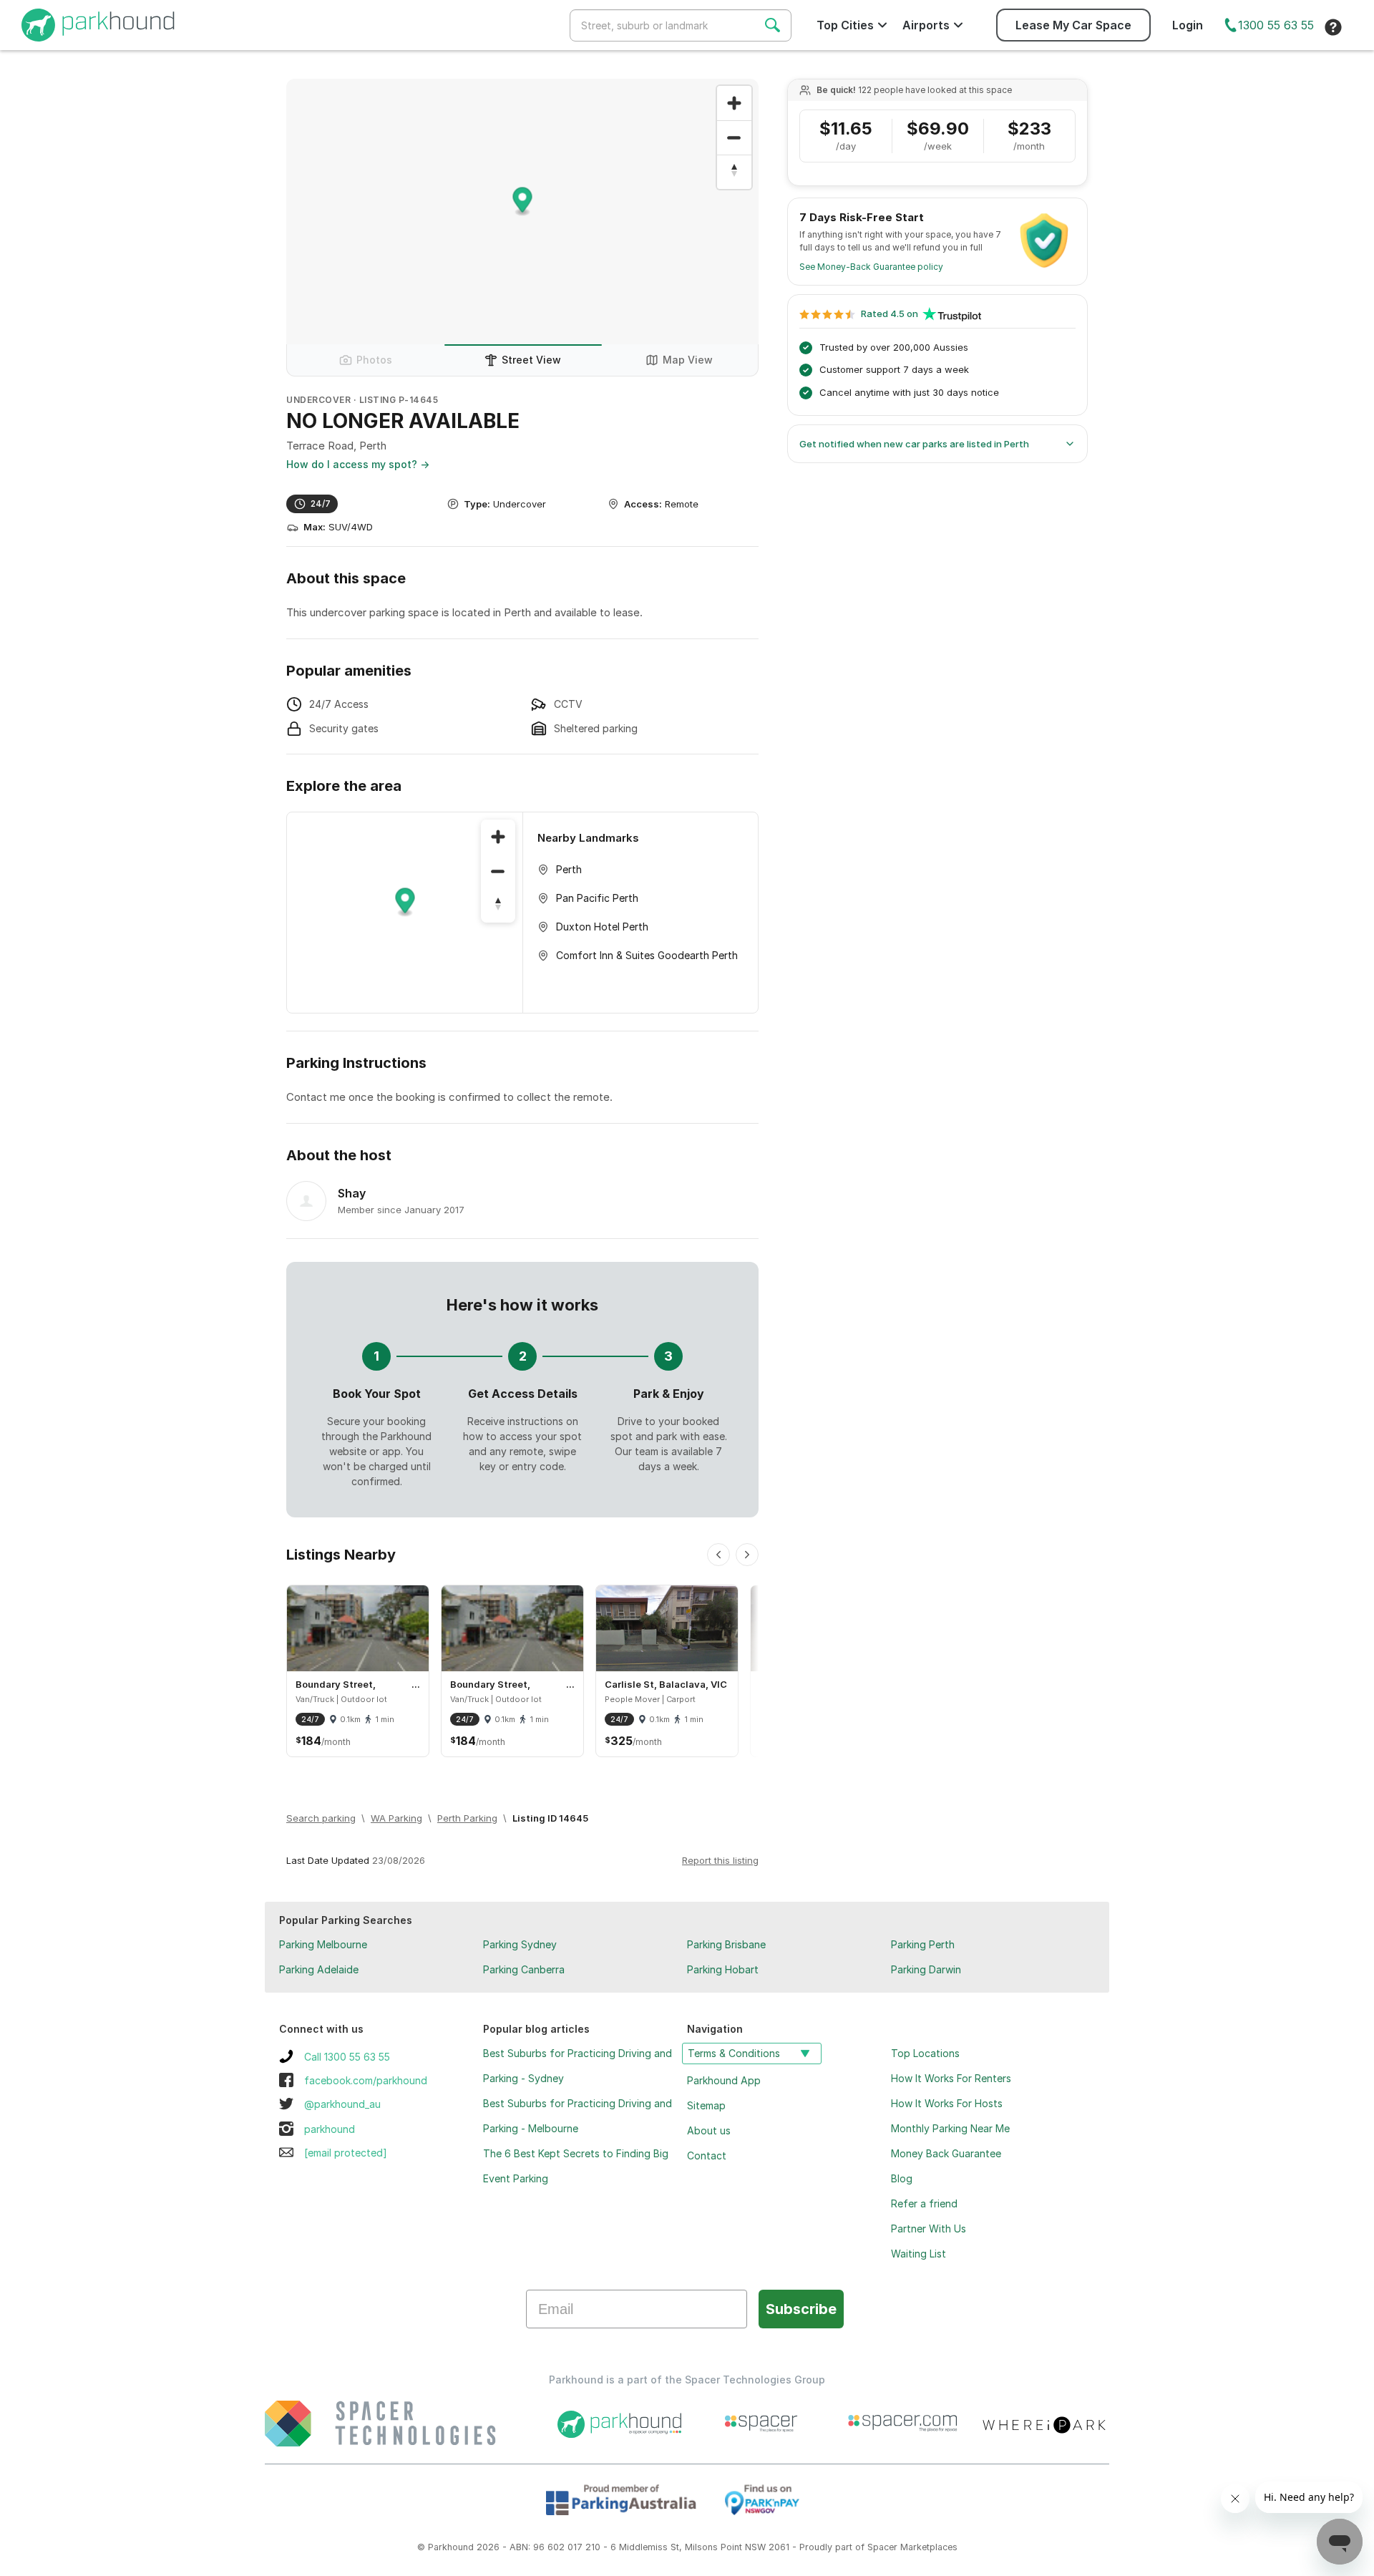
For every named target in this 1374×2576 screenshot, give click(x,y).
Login (1188, 25)
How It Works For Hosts (947, 2103)
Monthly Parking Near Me (950, 2128)
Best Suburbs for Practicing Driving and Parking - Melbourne (578, 2116)
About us (709, 2130)
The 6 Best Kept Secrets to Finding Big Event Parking (576, 2166)
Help (1333, 27)
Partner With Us (929, 2229)
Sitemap (706, 2105)
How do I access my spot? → (358, 464)
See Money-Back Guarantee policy (871, 267)
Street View (531, 360)
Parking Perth (923, 1944)
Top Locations (925, 2053)
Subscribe (801, 2309)
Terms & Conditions (734, 2053)
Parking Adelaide (319, 1969)
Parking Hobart (723, 1969)
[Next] (747, 1555)
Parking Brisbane (726, 1944)
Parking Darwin (926, 1969)
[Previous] (718, 1555)
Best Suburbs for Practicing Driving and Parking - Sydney (578, 2066)
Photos (374, 360)
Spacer (882, 2547)
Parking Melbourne (323, 1944)
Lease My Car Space (1073, 25)
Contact (707, 2155)
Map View (688, 360)
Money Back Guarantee (946, 2153)
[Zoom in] (734, 103)
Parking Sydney (520, 1944)
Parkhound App (724, 2080)
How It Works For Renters (951, 2078)
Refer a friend (924, 2203)
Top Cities (845, 25)
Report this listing (720, 1860)
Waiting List (919, 2254)
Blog (902, 2178)
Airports (926, 25)
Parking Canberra (524, 1969)
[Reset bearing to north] (734, 172)
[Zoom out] (734, 137)
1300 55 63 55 (1276, 25)
